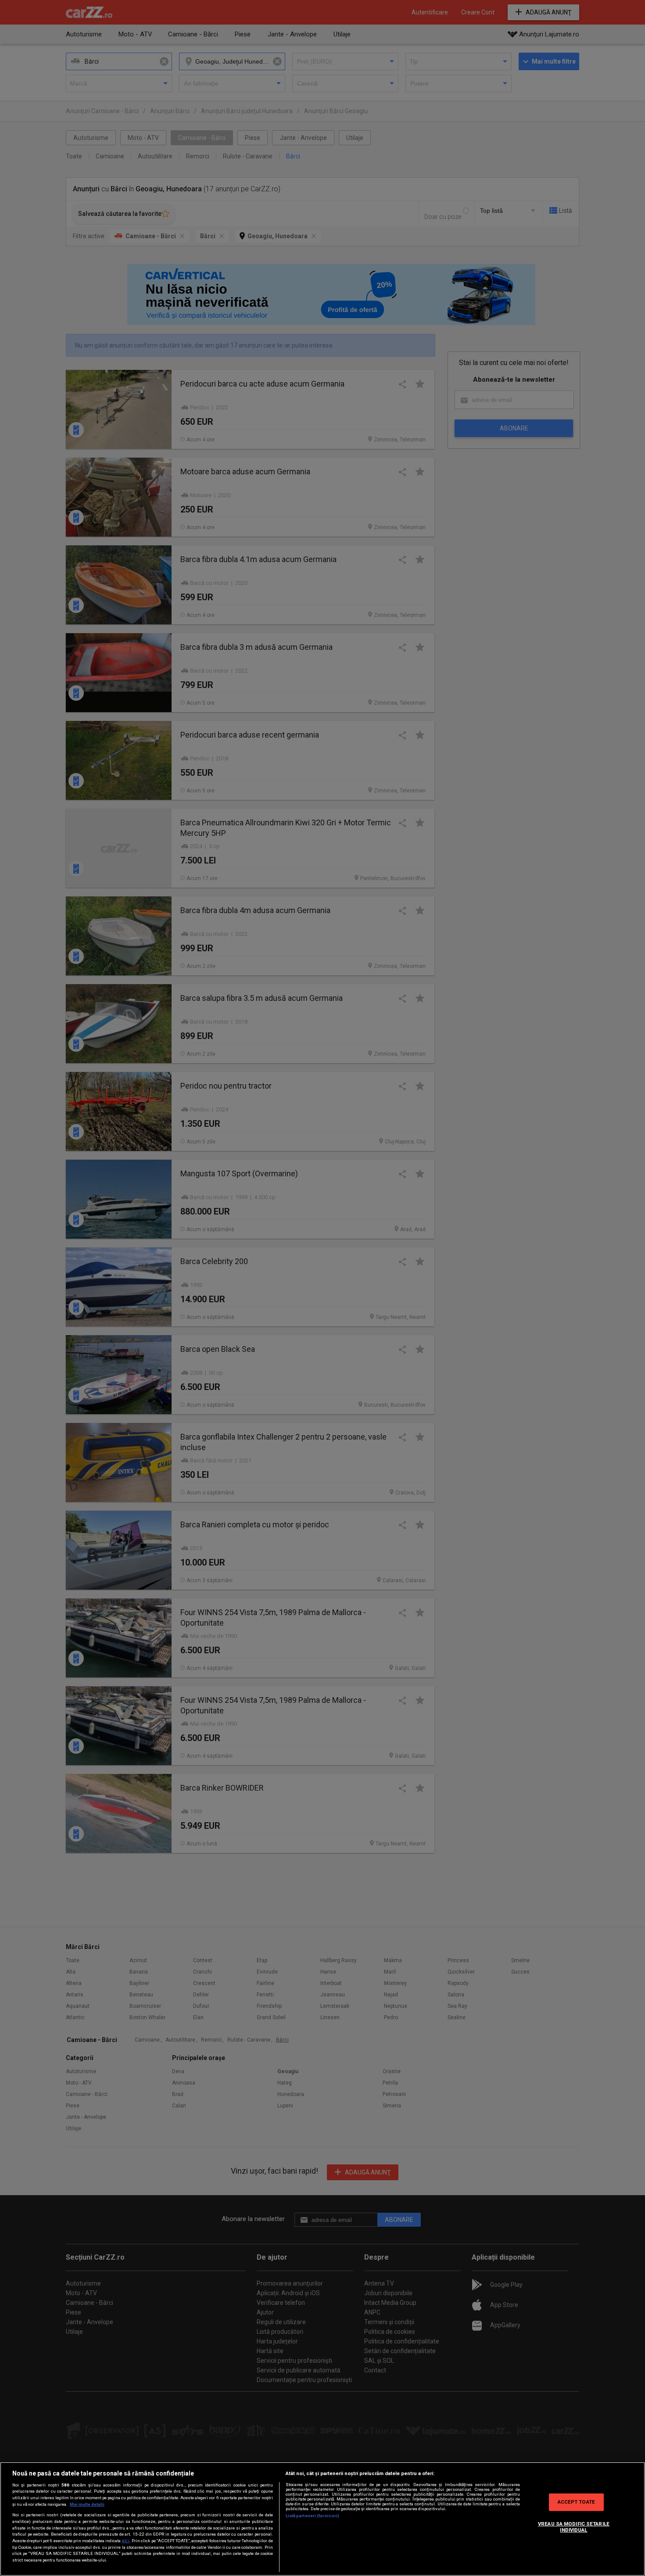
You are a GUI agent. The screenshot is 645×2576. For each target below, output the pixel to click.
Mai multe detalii (87, 2504)
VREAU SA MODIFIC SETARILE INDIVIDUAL (574, 2527)
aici (125, 2541)
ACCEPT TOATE (576, 2502)
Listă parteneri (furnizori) (313, 2516)
